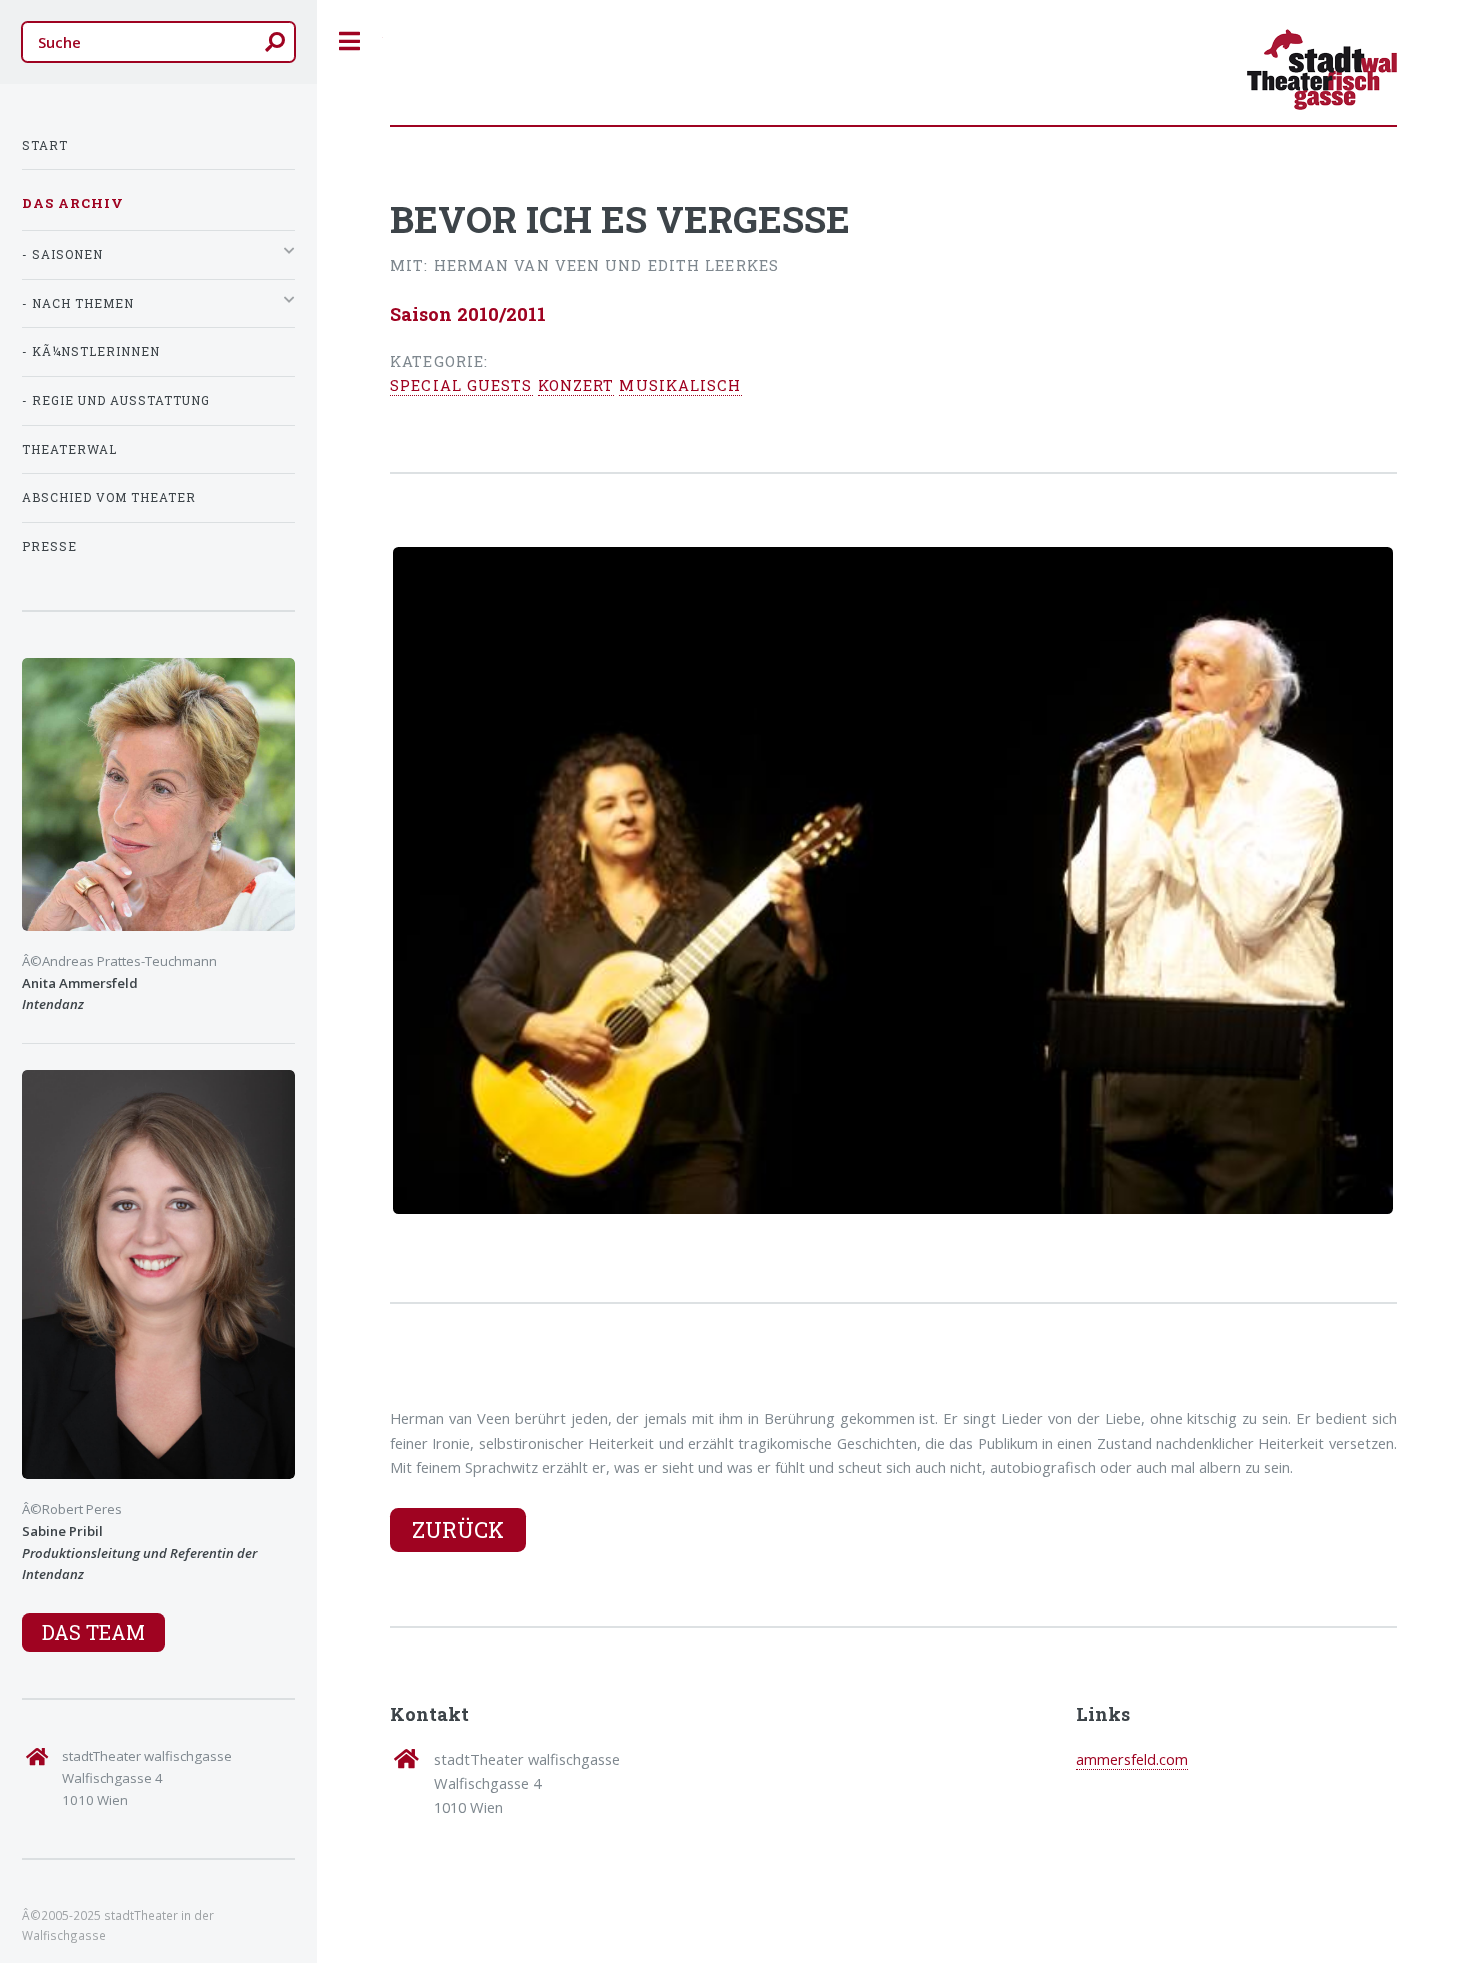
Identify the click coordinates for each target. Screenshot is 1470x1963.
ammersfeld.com (1132, 1759)
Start (45, 145)
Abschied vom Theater (109, 497)
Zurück (458, 1529)
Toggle (350, 41)
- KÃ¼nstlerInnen (91, 351)
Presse (49, 546)
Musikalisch (680, 385)
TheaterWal (69, 449)
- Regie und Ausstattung (116, 400)
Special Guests (461, 385)
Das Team (93, 1632)
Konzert (576, 385)
